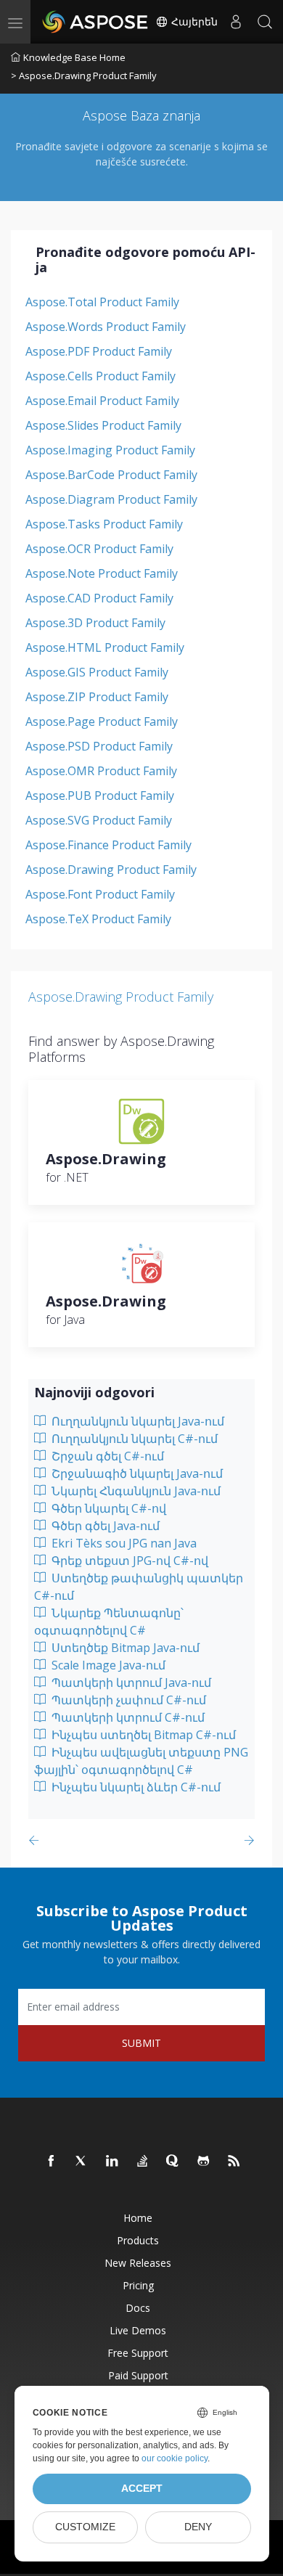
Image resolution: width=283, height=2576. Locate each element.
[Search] (265, 22)
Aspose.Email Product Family (102, 401)
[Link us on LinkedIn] (112, 2162)
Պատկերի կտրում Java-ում (130, 1682)
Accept (142, 2489)
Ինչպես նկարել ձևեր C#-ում (135, 1787)
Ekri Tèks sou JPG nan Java (123, 1543)
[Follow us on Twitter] (82, 2162)
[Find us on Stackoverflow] (143, 2162)
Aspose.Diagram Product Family (111, 499)
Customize (85, 2527)
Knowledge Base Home (74, 57)
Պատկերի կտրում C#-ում (127, 1717)
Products (138, 2240)
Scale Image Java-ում (107, 1665)
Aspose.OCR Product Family (99, 549)
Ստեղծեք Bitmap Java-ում (124, 1648)
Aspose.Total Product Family (102, 302)
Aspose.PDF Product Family (99, 351)
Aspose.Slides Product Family (103, 425)
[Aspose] (96, 22)
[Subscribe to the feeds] (234, 2162)
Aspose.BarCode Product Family (111, 475)
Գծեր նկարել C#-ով (107, 1508)
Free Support (138, 2353)
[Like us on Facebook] (52, 2162)
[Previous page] (37, 1840)
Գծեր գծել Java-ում (104, 1526)
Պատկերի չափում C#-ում (127, 1700)
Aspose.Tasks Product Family (104, 524)
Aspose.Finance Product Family (108, 845)
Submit (141, 2043)
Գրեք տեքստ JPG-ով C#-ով (128, 1561)
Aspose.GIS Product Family (97, 672)
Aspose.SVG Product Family (99, 820)
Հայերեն (193, 22)
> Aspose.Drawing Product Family (84, 75)
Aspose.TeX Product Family (98, 919)
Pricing (138, 2285)
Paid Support (138, 2375)
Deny (198, 2527)
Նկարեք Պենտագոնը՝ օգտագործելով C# (109, 1622)
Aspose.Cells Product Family (101, 376)
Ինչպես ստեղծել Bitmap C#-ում (142, 1735)
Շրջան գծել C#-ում (106, 1456)
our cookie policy (175, 2458)
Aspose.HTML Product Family (105, 647)
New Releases (138, 2263)
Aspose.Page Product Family (102, 721)
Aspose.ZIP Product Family (97, 697)
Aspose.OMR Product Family (101, 771)
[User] (236, 22)
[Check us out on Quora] (173, 2162)
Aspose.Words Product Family (106, 327)
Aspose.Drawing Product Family (111, 870)
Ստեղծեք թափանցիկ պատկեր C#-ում (139, 1587)
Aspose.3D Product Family (95, 623)
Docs (138, 2308)
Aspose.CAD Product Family (99, 598)
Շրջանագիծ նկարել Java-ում (136, 1473)
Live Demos (138, 2330)
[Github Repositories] (204, 2162)
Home (138, 2218)
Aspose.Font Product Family (100, 894)
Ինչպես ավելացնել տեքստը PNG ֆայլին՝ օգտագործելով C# (141, 1761)
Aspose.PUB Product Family (100, 796)
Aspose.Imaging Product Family (110, 450)
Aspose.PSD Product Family (99, 746)
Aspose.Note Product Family (102, 573)
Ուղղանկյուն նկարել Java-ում (136, 1421)
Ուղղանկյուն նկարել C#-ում (133, 1439)
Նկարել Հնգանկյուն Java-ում (135, 1491)
